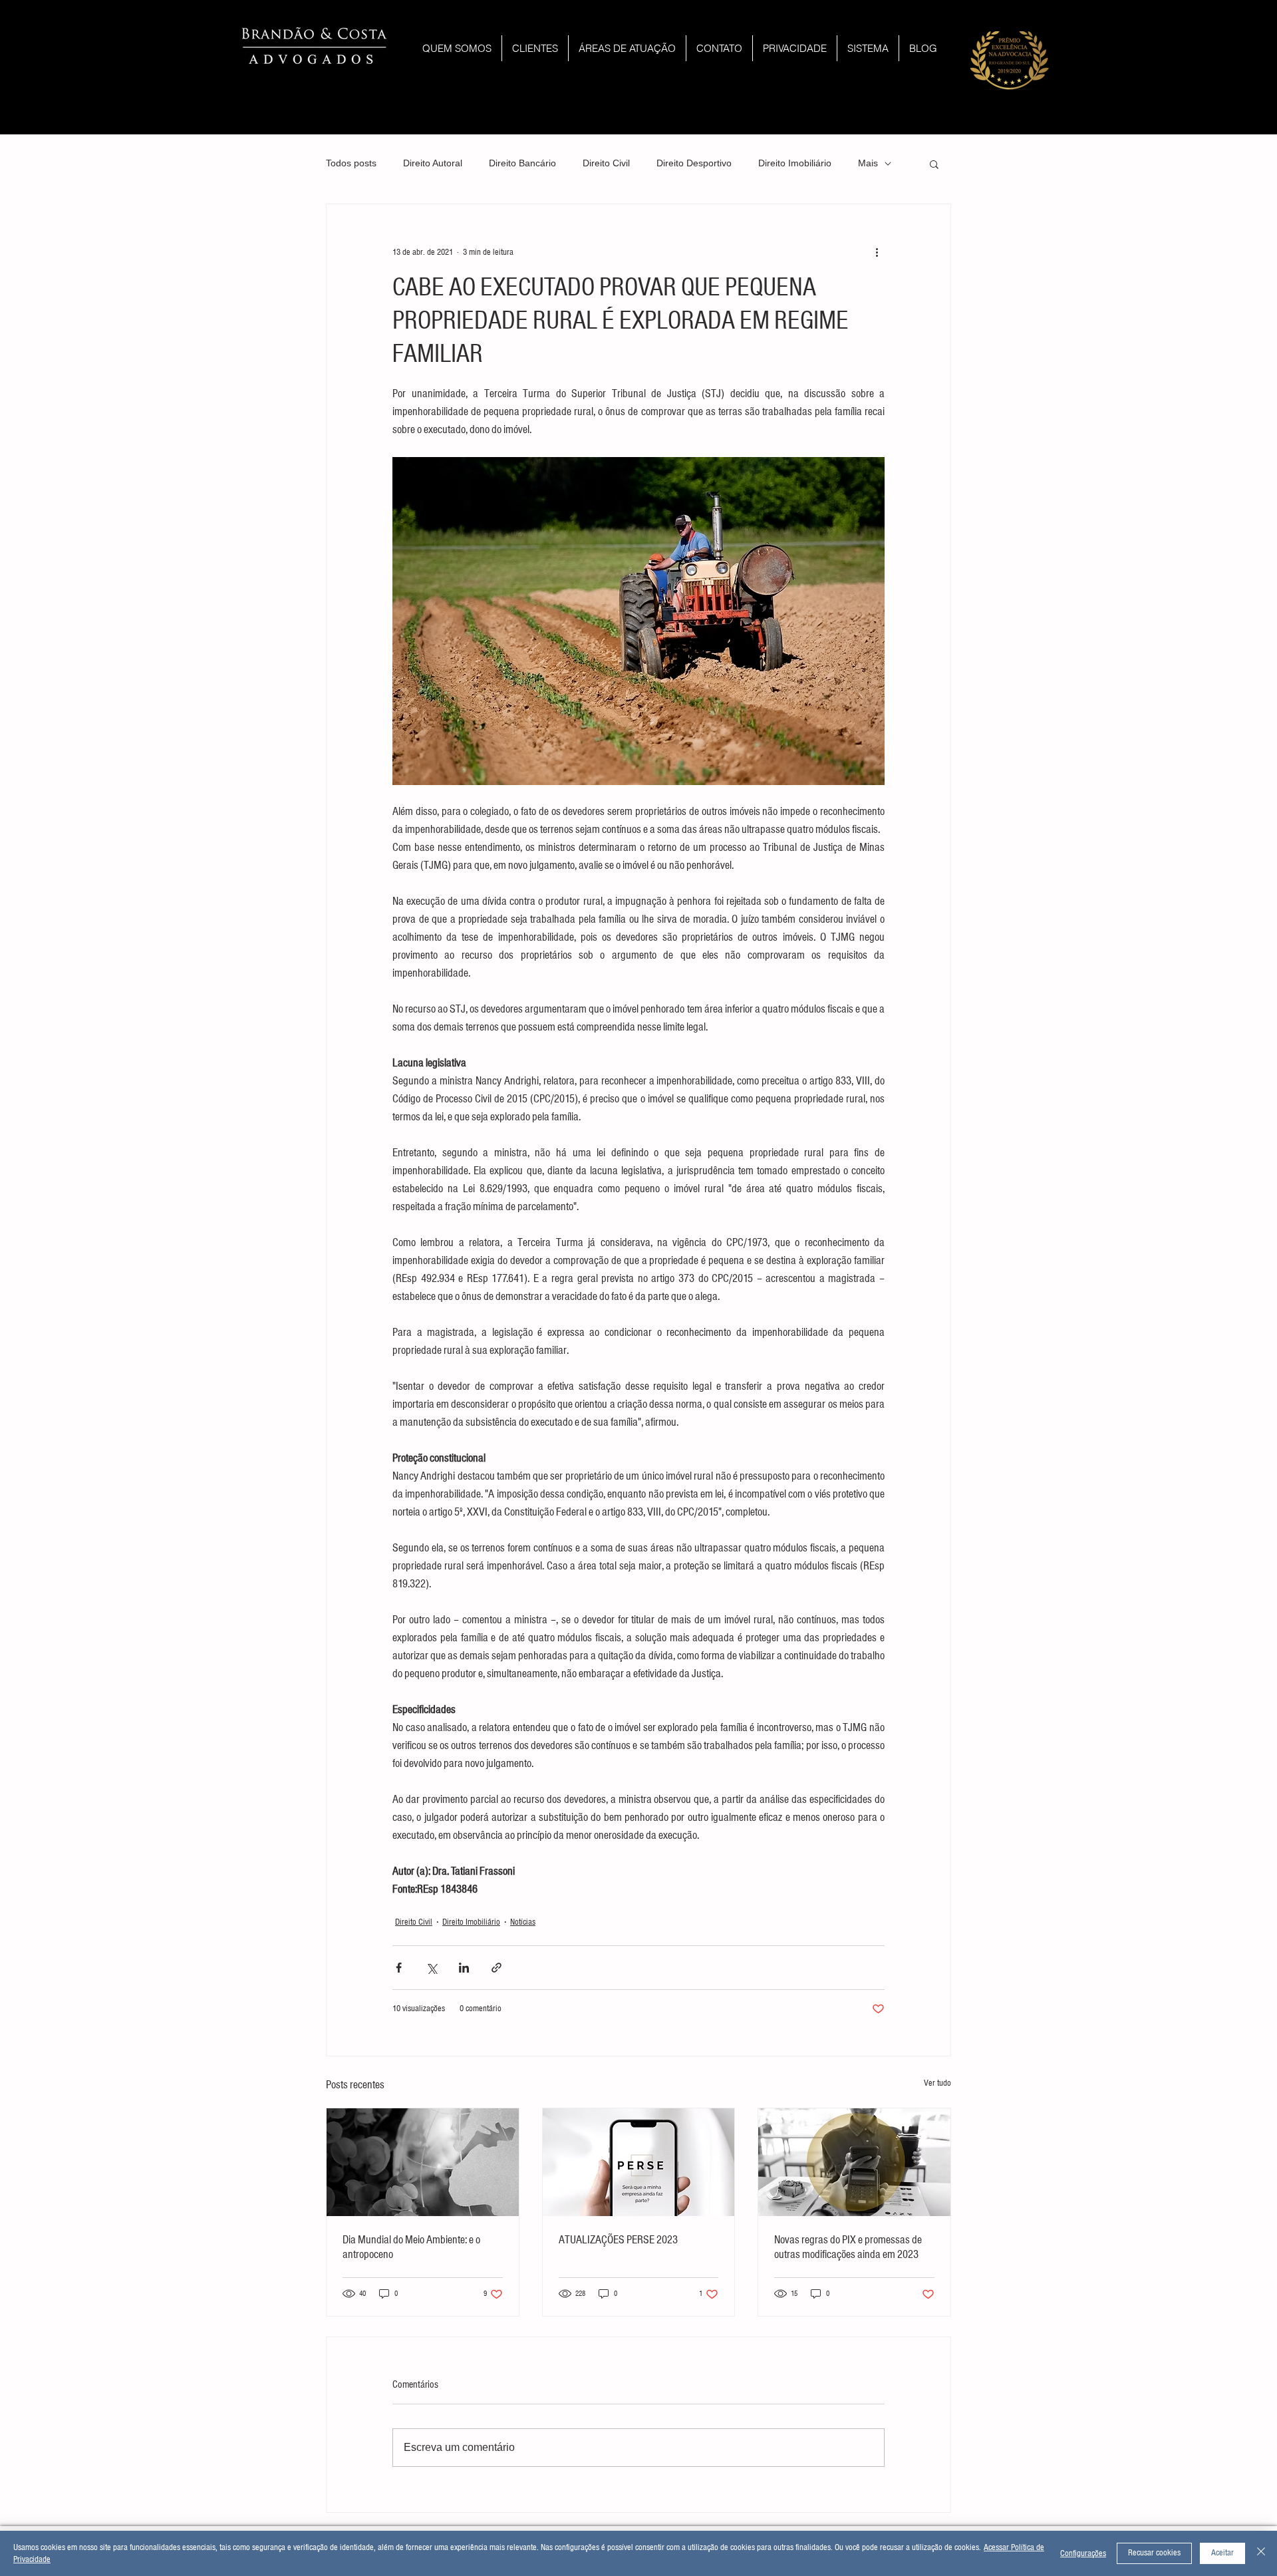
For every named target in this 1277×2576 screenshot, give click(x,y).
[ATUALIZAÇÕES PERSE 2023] (639, 2162)
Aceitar (1222, 2553)
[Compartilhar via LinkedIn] (464, 1968)
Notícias (523, 1922)
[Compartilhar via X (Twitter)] (431, 1968)
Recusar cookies (1154, 2553)
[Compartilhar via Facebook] (399, 1968)
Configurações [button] (1083, 2553)
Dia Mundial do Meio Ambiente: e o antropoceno (411, 2247)
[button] (934, 164)
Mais (868, 163)
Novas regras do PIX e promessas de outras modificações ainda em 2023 (848, 2247)
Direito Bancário (522, 163)
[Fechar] (1261, 2553)
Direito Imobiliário (795, 163)
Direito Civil (606, 163)
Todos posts (351, 163)
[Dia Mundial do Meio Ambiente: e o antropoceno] (423, 2162)
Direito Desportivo (694, 163)
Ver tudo (937, 2083)
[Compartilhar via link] (497, 1968)
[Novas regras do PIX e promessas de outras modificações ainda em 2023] (854, 2162)
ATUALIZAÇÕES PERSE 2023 (618, 2240)
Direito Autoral (433, 163)
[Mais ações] (877, 252)
